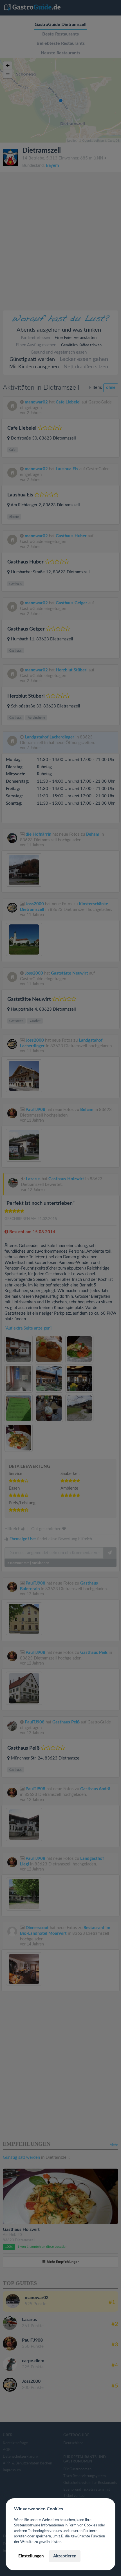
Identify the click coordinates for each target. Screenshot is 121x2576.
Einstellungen (31, 2556)
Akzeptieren (65, 2556)
